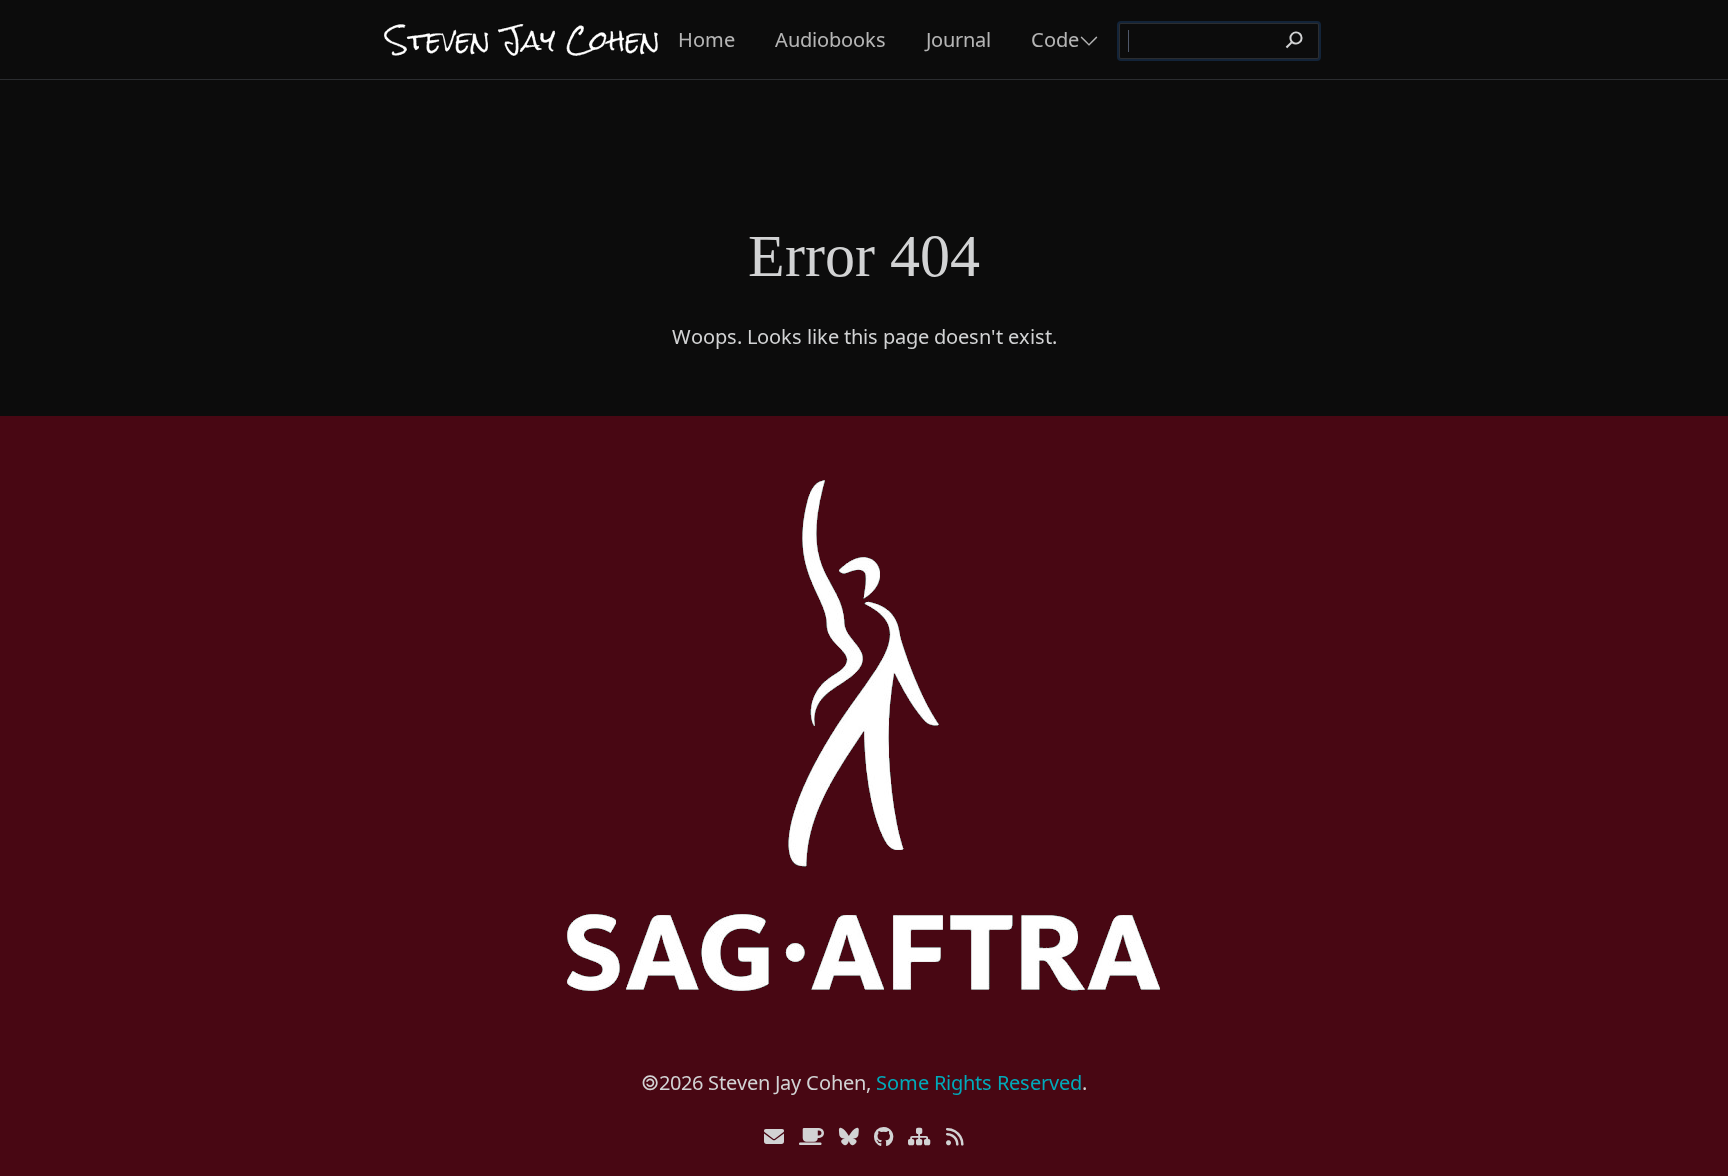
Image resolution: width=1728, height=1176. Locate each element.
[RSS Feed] (955, 1136)
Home (706, 39)
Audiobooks (830, 39)
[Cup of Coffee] (811, 1136)
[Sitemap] (919, 1136)
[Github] (883, 1136)
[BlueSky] (849, 1136)
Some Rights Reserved (979, 1082)
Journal (958, 39)
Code (1055, 39)
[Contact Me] (774, 1136)
